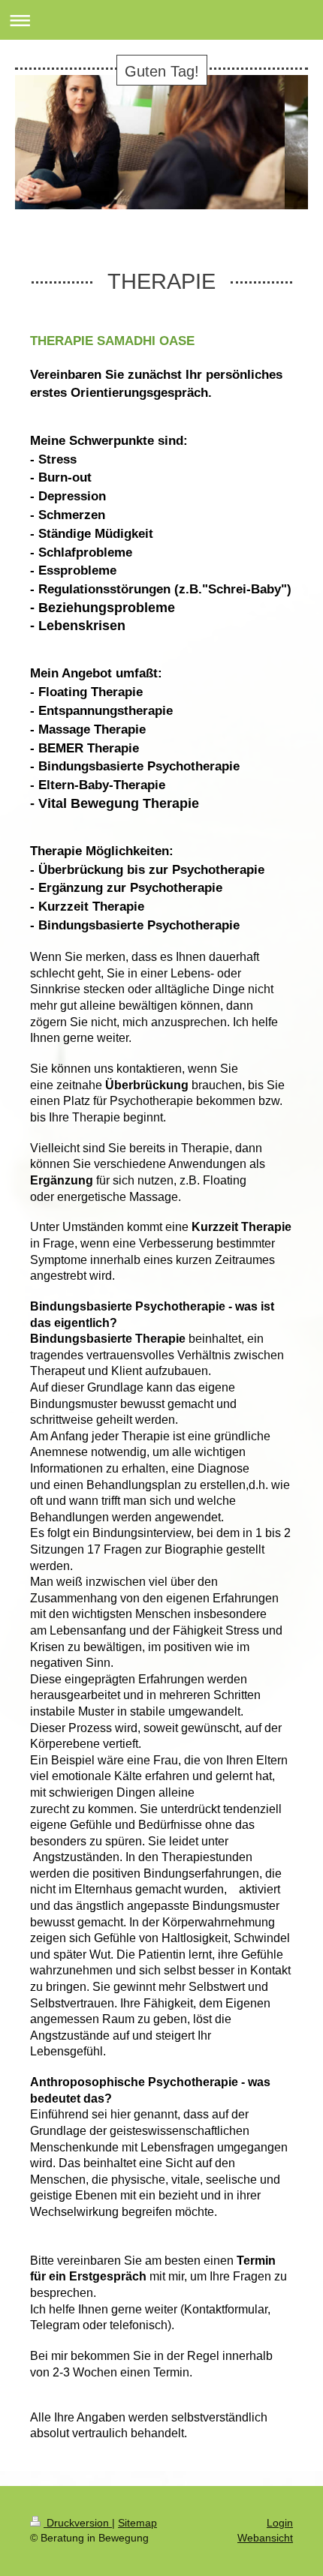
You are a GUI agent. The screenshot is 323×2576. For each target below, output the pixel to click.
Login (280, 2523)
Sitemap (137, 2523)
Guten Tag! (162, 71)
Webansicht (265, 2538)
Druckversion (78, 2523)
